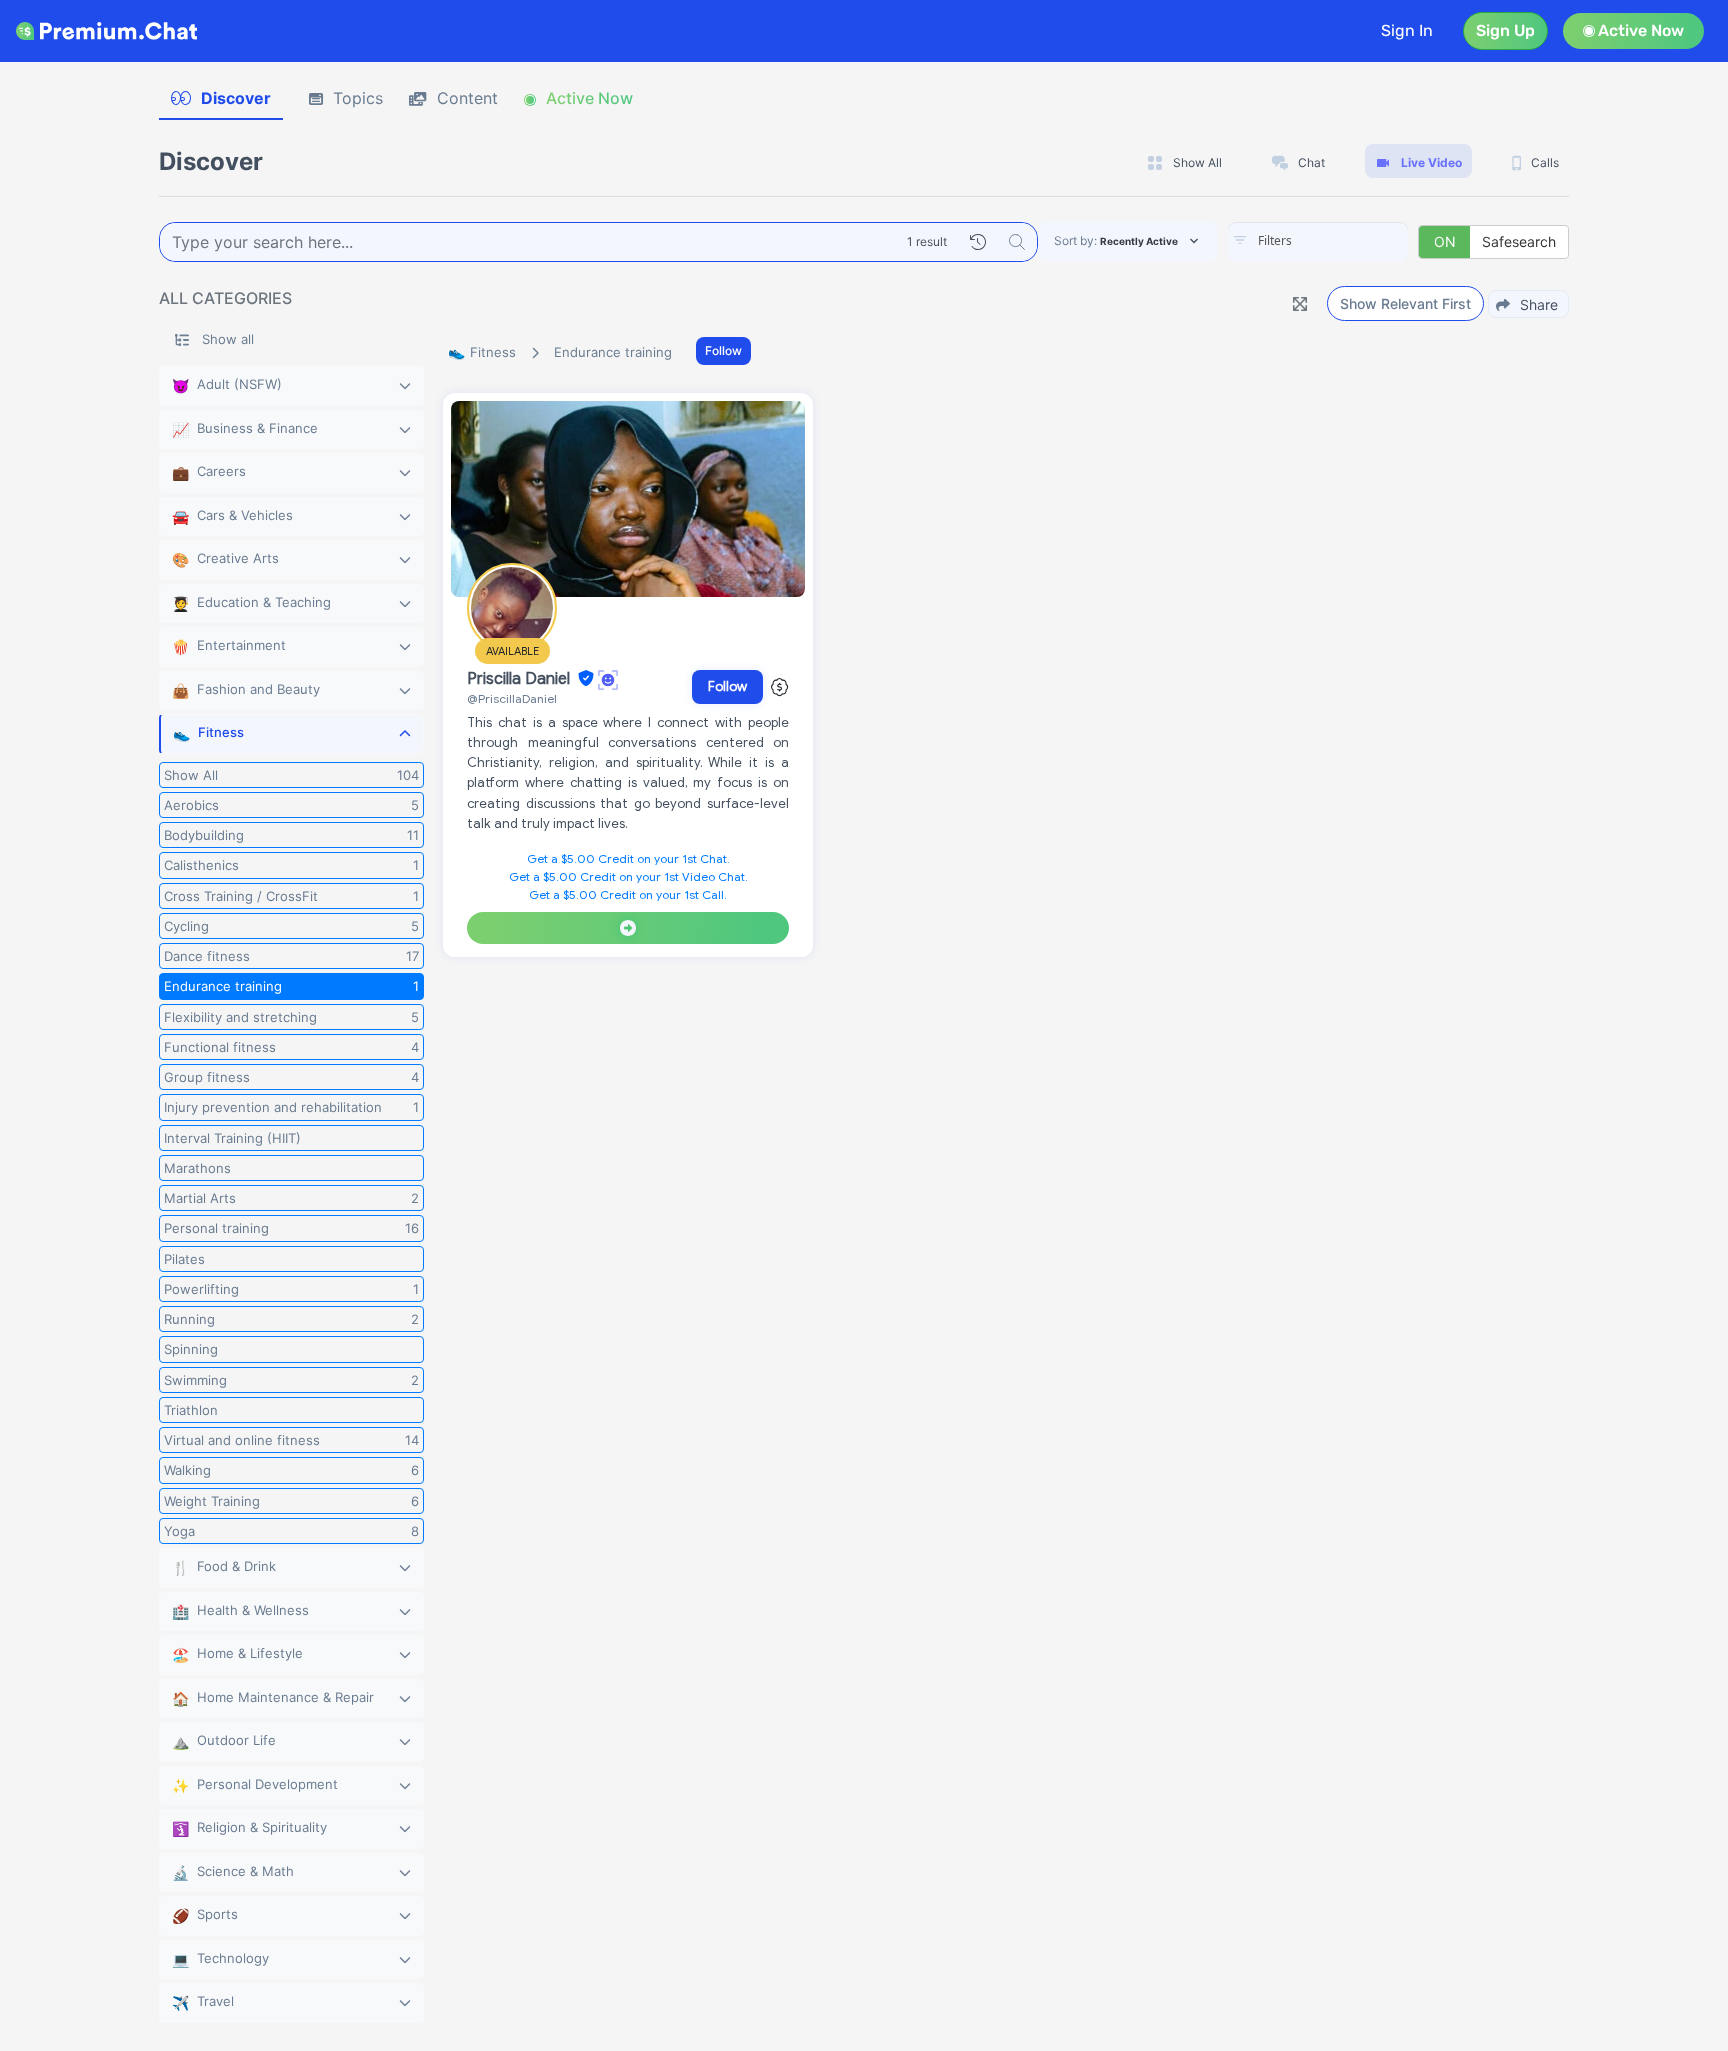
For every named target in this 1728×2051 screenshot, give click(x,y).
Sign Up (1505, 30)
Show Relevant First (1405, 303)
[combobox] (1318, 242)
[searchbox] (1348, 241)
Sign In (1407, 30)
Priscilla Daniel (520, 679)
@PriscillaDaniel (512, 698)
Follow (723, 350)
